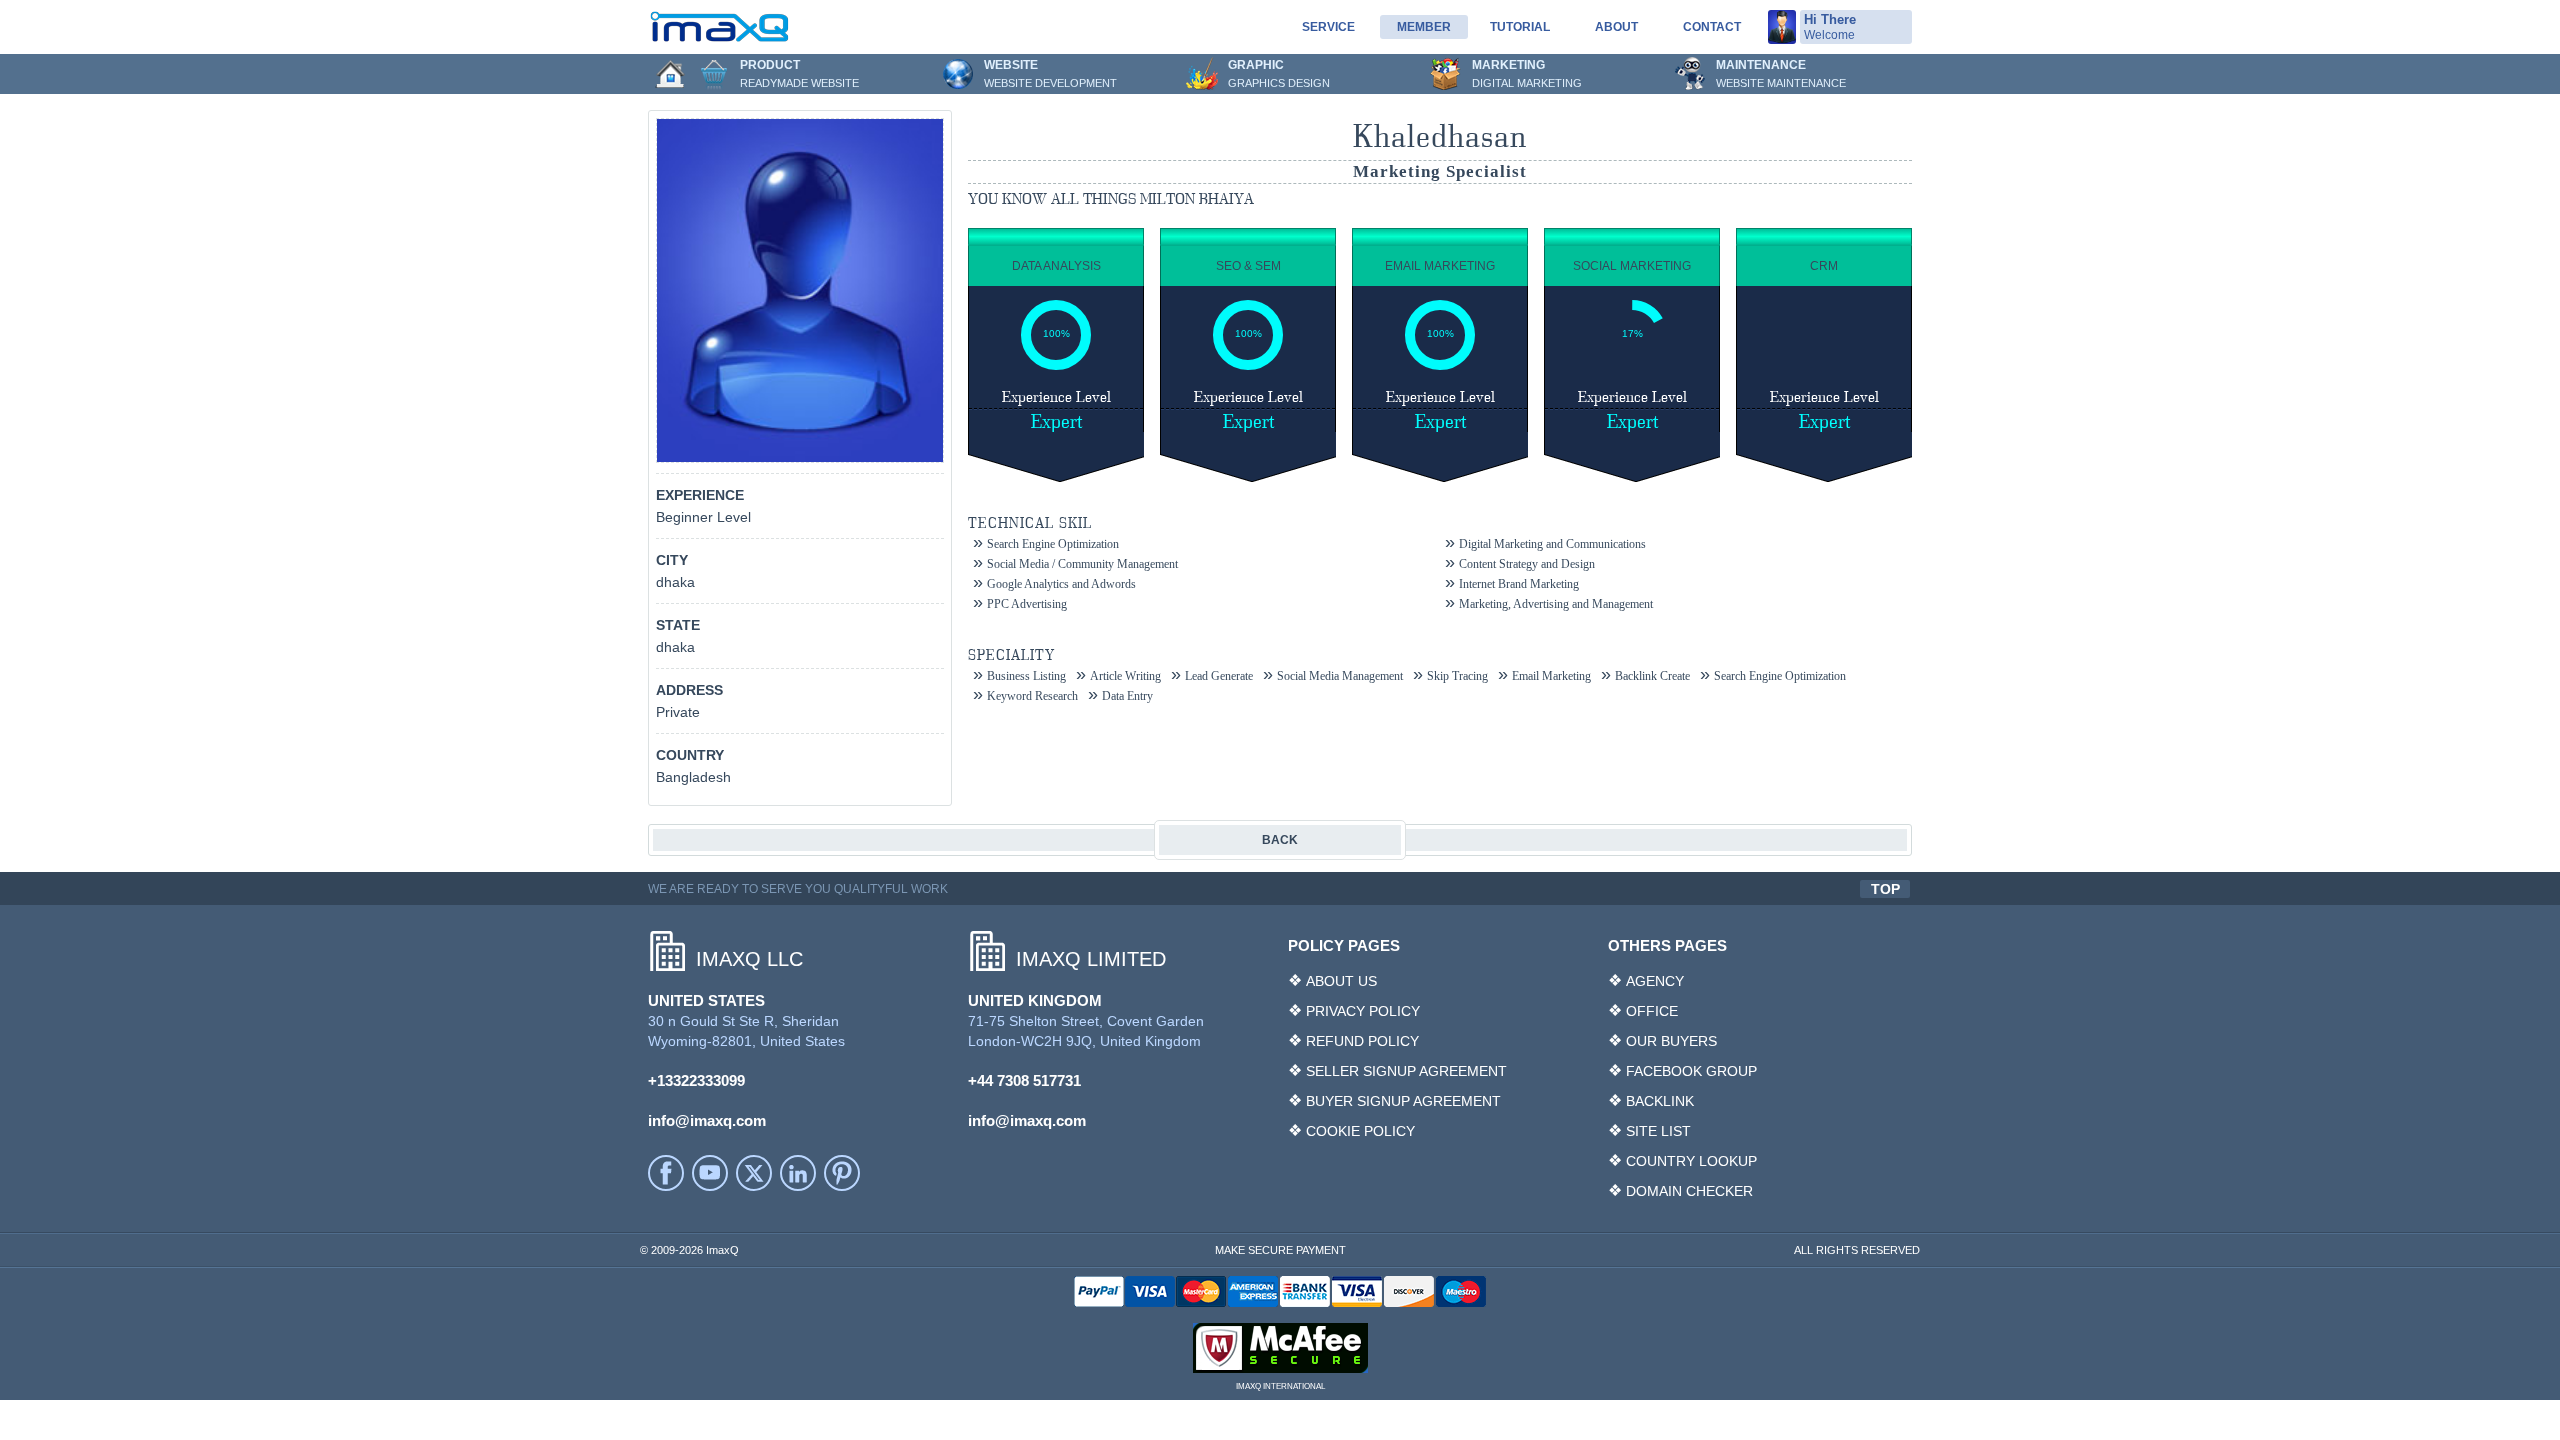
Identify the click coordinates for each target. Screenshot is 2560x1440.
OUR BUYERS (1671, 1041)
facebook (666, 1173)
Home (670, 74)
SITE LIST (1658, 1131)
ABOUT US (1341, 981)
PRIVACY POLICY (1363, 1011)
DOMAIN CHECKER (1689, 1191)
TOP (1885, 889)
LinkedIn (798, 1173)
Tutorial (1520, 27)
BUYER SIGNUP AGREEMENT (1403, 1101)
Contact (1712, 27)
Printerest (842, 1173)
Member (1424, 27)
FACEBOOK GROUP (1691, 1071)
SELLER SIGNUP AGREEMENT (1406, 1071)
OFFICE (1652, 1011)
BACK (1280, 840)
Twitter (754, 1173)
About (1616, 27)
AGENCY (1655, 981)
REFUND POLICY (1362, 1041)
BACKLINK (1660, 1101)
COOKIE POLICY (1360, 1131)
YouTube (710, 1173)
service (1328, 27)
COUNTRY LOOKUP (1691, 1161)
